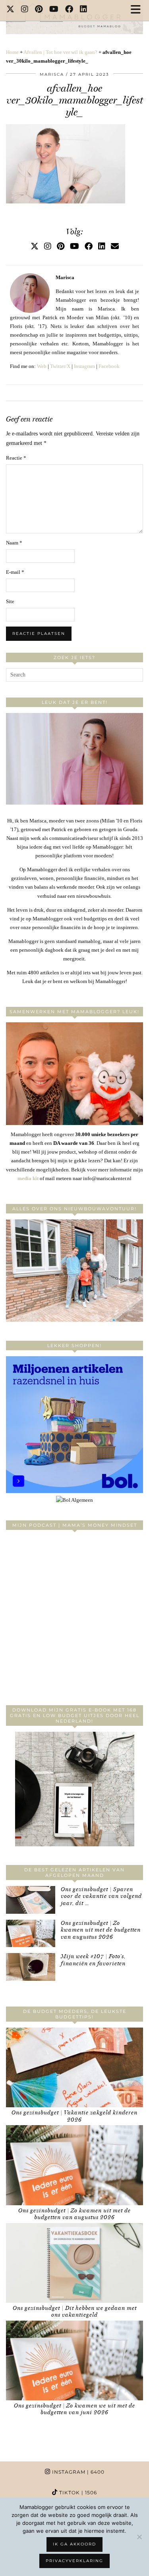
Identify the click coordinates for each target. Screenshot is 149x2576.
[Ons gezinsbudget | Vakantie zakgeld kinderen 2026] (74, 2067)
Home (12, 52)
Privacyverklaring (74, 2561)
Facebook (109, 366)
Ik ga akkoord (74, 2544)
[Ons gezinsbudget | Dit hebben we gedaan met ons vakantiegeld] (74, 2263)
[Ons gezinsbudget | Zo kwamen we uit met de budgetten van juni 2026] (74, 2360)
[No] (139, 2537)
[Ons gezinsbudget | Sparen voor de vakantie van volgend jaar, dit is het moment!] (31, 1900)
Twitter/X (60, 366)
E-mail (15, 572)
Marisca (52, 74)
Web (42, 366)
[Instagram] (25, 10)
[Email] (115, 246)
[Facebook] (69, 10)
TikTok (77, 2493)
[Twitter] (11, 10)
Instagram (84, 366)
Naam (14, 543)
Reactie (16, 458)
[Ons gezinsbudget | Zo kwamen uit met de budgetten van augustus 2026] (31, 1934)
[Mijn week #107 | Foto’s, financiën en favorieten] (31, 1967)
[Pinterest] (39, 10)
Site (10, 601)
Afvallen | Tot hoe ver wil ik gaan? (60, 52)
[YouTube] (54, 10)
